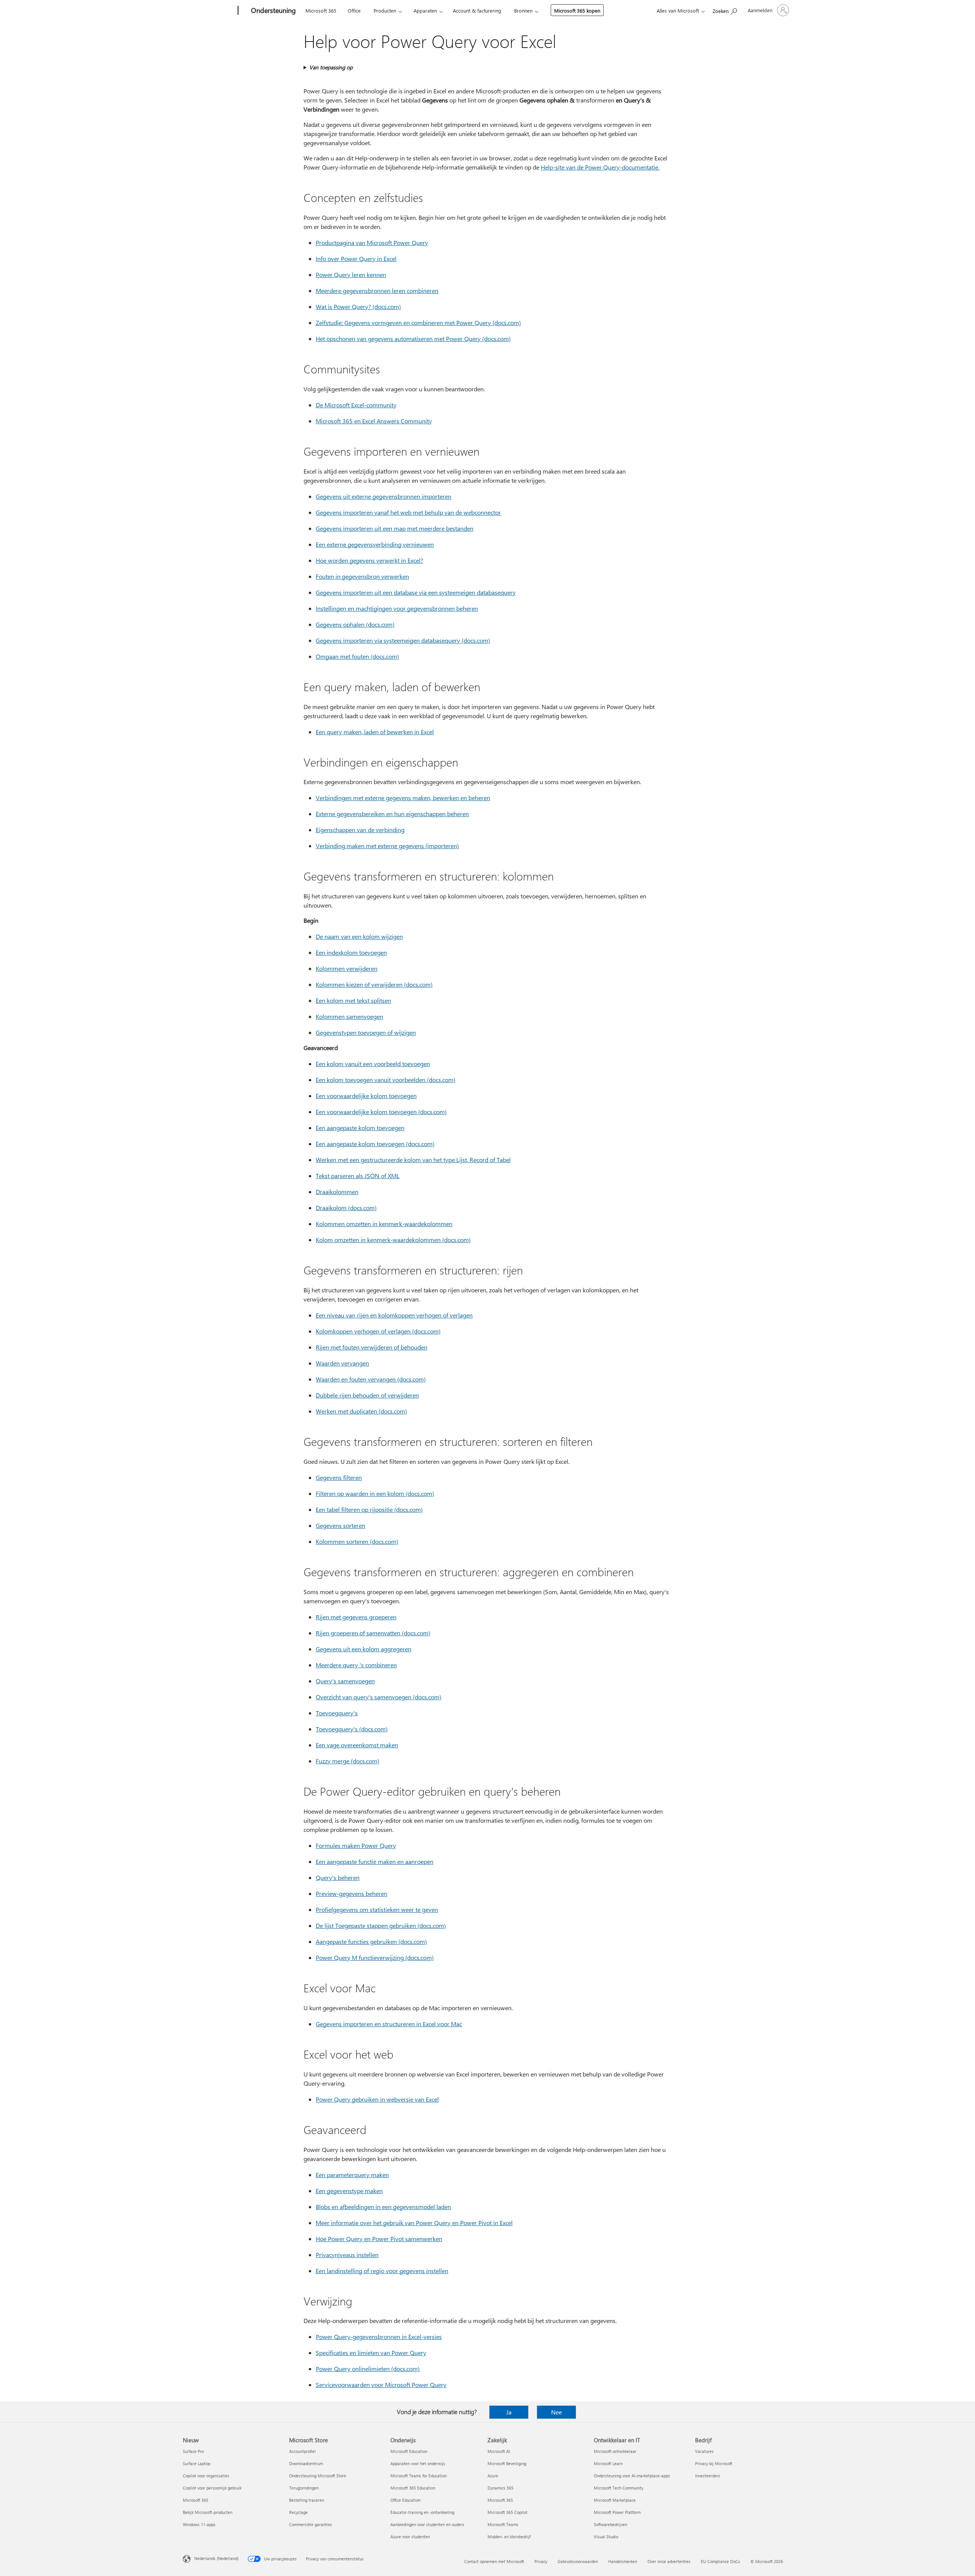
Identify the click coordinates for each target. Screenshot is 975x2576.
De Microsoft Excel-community (356, 405)
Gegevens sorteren (340, 1525)
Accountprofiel (302, 2451)
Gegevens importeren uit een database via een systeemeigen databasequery (416, 592)
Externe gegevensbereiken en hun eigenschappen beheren (392, 814)
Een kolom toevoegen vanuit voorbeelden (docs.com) (386, 1080)
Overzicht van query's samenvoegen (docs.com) (379, 1697)
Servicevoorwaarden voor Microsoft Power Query (381, 2385)
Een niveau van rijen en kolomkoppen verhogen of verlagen (394, 1315)
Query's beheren (338, 1877)
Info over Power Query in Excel (356, 259)
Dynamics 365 (500, 2488)
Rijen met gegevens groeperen (356, 1617)
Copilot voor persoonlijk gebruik (212, 2488)
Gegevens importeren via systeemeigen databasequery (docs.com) (403, 640)
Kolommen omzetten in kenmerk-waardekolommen (384, 1224)
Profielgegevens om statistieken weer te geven (377, 1909)
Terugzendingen (304, 2488)
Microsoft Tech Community (619, 2488)
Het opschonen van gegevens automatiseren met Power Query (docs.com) (413, 339)
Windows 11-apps (199, 2524)
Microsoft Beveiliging (507, 2463)
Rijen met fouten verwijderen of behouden (372, 1347)
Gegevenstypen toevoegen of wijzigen (366, 1032)
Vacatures (704, 2451)
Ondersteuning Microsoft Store (318, 2476)
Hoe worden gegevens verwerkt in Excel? (369, 560)
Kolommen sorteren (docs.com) (357, 1541)
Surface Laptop (197, 2463)
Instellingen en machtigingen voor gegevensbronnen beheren (397, 608)
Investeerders (708, 2476)
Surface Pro (193, 2451)
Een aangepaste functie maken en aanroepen (375, 1861)
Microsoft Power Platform (617, 2512)
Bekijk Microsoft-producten (208, 2512)
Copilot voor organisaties (206, 2476)
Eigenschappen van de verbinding (360, 830)
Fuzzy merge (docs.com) (348, 1761)
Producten (385, 10)
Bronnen (523, 10)
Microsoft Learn (608, 2463)
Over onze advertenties (669, 2561)
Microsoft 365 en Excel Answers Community (374, 421)
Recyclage (298, 2512)
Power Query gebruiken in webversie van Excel (377, 2099)
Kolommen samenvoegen (349, 1016)
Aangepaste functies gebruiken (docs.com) (371, 1941)
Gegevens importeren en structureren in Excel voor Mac (389, 2024)
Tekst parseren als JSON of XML (358, 1176)
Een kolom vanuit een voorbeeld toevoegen (373, 1064)
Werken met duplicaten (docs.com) (361, 1411)
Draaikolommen (337, 1192)
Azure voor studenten (410, 2537)
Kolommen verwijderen (347, 968)
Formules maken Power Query (356, 1845)
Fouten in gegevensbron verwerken (362, 576)
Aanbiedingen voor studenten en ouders (427, 2524)
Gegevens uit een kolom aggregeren (364, 1649)
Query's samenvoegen (345, 1681)
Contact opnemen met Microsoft (494, 2561)
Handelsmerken (623, 2561)
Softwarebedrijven (611, 2524)
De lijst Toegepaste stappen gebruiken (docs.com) (381, 1925)
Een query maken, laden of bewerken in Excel (375, 732)
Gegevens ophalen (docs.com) (355, 624)
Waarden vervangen (342, 1363)
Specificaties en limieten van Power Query (371, 2353)
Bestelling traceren (307, 2500)
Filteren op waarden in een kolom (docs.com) (375, 1493)
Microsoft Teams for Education (419, 2476)
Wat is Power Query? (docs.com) (358, 307)
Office (354, 10)
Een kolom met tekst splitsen (353, 1000)
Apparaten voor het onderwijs (418, 2463)
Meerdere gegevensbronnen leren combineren (377, 291)
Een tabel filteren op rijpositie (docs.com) (369, 1509)
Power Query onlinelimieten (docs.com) (368, 2369)
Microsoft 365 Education (413, 2488)
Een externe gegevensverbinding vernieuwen (375, 544)
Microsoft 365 (321, 10)
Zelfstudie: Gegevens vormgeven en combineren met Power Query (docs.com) (418, 323)
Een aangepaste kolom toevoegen (360, 1128)
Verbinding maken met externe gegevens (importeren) (387, 846)
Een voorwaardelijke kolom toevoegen (366, 1096)
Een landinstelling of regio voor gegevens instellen (382, 2271)
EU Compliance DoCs (720, 2561)
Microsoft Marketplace (615, 2500)
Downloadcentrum (306, 2463)
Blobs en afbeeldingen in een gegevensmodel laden (383, 2207)
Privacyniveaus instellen (347, 2255)
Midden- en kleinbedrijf (509, 2537)
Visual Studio (606, 2537)
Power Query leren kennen (351, 275)
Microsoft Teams (503, 2524)
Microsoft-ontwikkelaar (615, 2451)
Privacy (541, 2561)
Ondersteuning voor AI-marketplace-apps (632, 2476)
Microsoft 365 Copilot (507, 2512)
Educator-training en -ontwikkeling (422, 2512)
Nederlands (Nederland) (216, 2558)
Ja (509, 2412)
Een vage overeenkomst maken (357, 1745)
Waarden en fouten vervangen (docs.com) (371, 1379)
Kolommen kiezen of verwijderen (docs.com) (374, 984)
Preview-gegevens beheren (352, 1893)
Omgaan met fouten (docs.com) (357, 656)
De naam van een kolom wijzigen (359, 936)
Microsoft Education (409, 2451)
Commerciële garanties (311, 2524)
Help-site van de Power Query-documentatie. (600, 167)
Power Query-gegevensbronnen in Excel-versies (379, 2337)
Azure (493, 2476)
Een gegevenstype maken (349, 2191)
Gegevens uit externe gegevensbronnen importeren (384, 496)
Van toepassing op (331, 67)
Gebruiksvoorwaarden (578, 2561)
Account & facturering (477, 10)
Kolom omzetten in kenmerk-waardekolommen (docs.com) (393, 1240)
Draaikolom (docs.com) (346, 1208)
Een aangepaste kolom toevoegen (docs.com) (375, 1144)
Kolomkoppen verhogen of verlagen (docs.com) (378, 1331)
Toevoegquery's (337, 1713)
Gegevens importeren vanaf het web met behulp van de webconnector (408, 512)
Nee (556, 2412)
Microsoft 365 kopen (577, 10)
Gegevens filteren (339, 1477)
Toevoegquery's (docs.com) (352, 1729)
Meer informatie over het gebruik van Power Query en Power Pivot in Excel (414, 2223)
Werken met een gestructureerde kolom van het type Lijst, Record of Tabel (413, 1160)
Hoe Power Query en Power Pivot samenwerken (379, 2239)
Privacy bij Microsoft (714, 2463)
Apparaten (425, 10)
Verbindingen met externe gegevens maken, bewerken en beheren (403, 798)
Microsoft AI (499, 2451)
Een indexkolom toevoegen (351, 952)
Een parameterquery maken (352, 2175)
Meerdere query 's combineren (356, 1665)
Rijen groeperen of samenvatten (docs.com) (373, 1633)
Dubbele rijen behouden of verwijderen (367, 1395)
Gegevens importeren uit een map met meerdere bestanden (395, 528)
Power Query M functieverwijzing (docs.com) (375, 1957)
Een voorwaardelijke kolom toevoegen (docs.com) (381, 1112)
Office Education (405, 2500)
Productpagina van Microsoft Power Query (372, 243)
